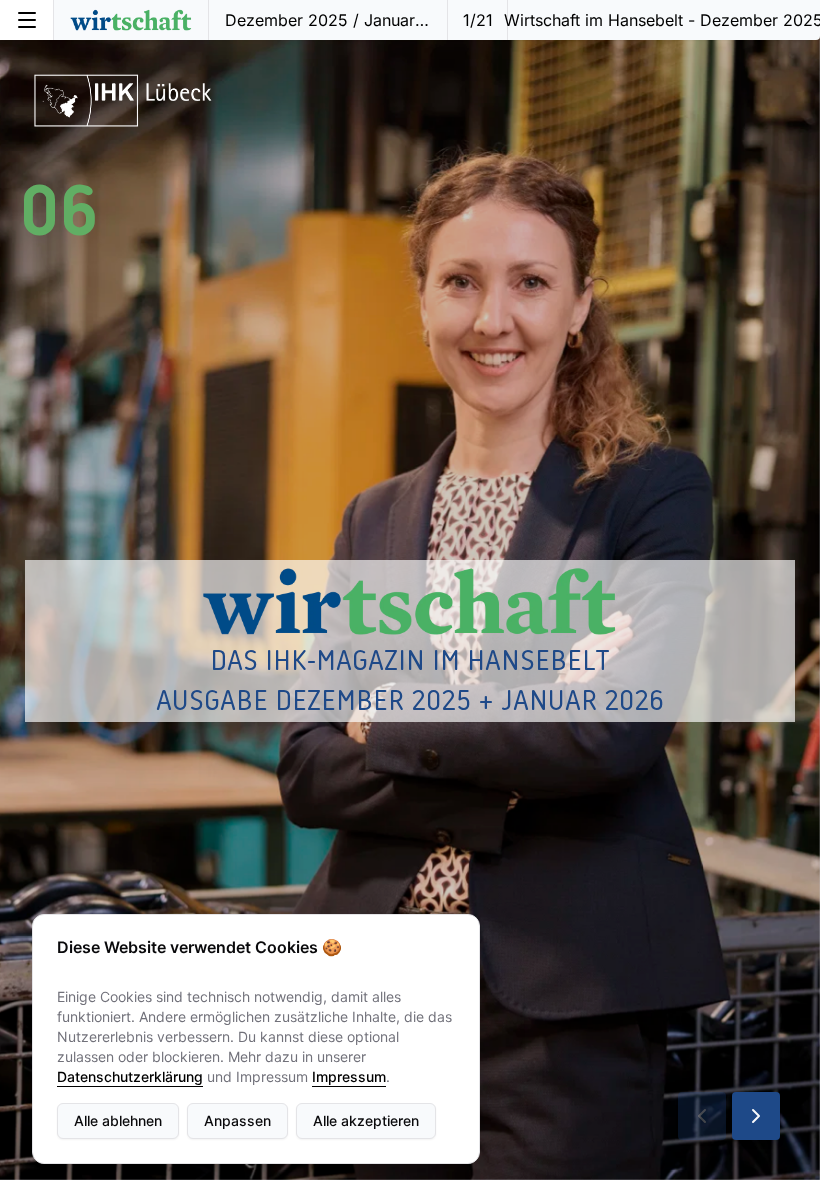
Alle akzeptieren (366, 1120)
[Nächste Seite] (756, 1116)
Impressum (349, 1076)
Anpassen (237, 1120)
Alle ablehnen (118, 1120)
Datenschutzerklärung (130, 1076)
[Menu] (27, 20)
